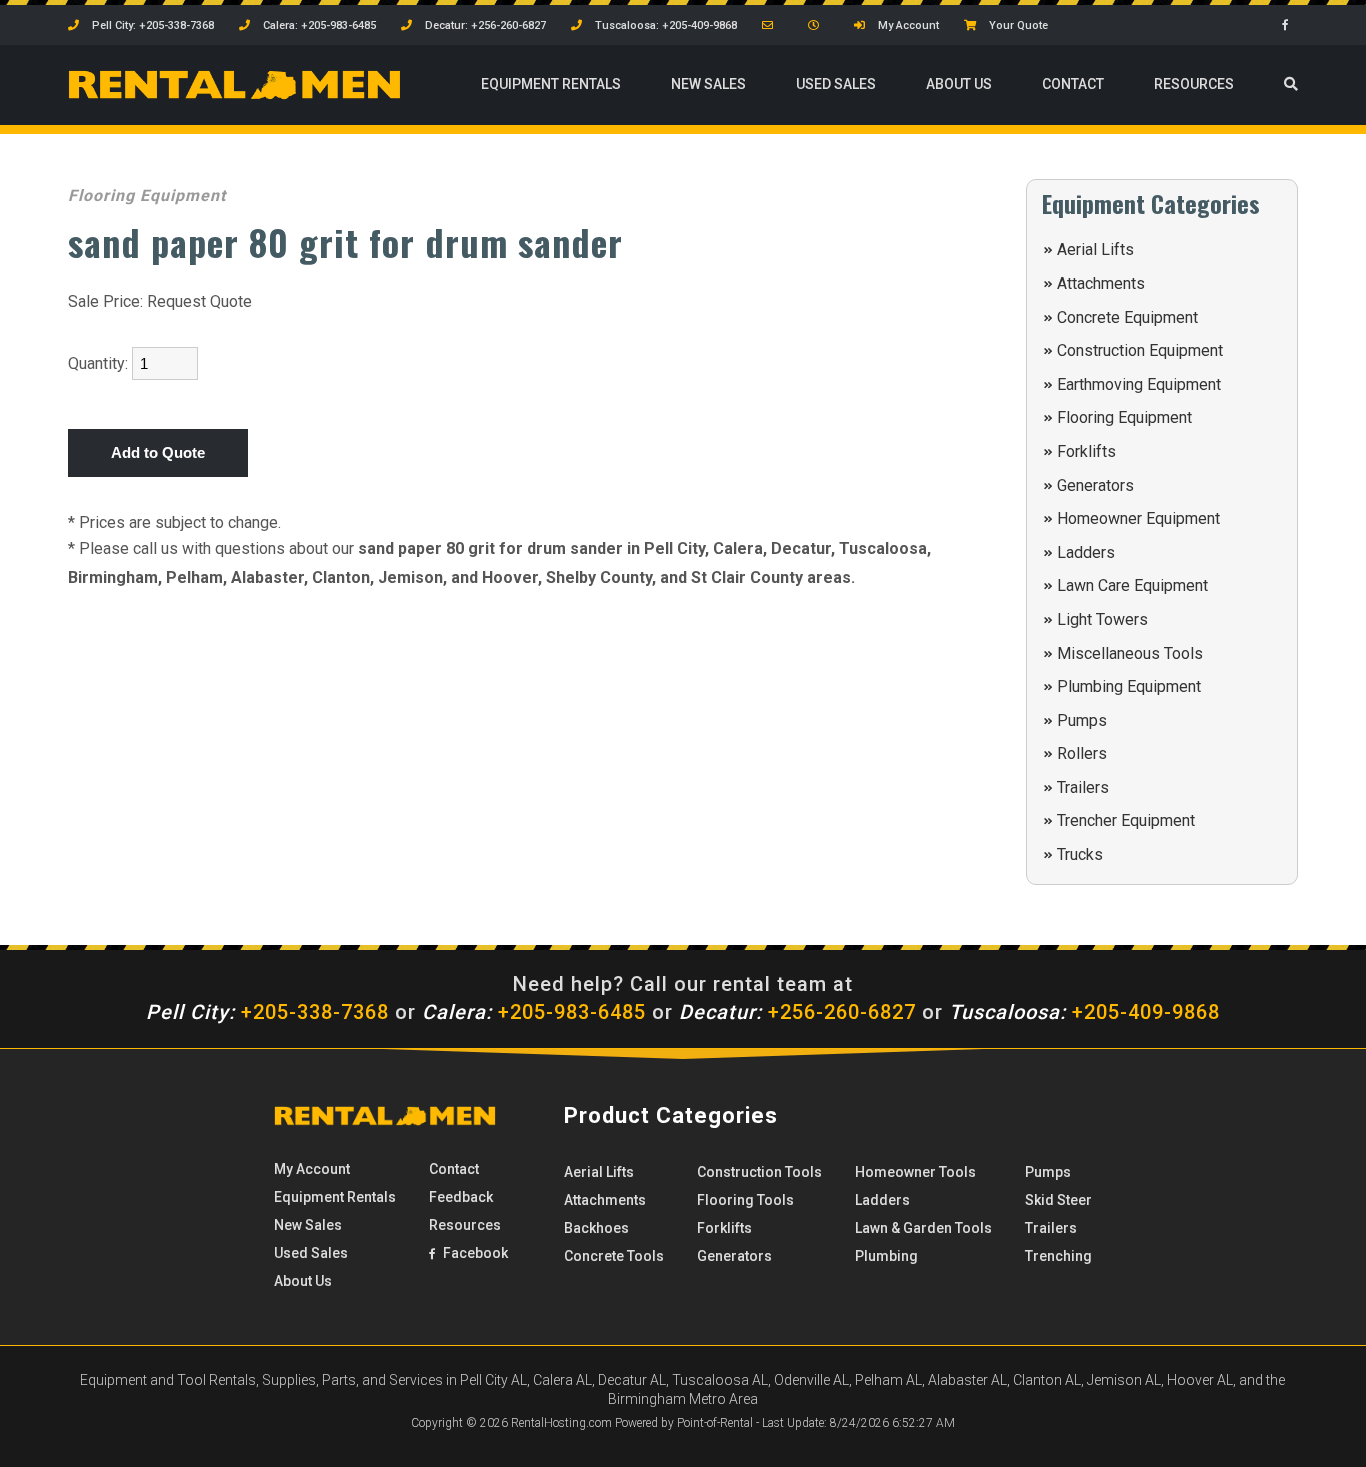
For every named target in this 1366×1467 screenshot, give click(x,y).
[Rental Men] (385, 1121)
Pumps (1082, 720)
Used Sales (836, 84)
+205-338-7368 (267, 1012)
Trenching (1058, 1256)
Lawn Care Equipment (1132, 585)
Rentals (551, 84)
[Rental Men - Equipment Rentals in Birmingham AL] (234, 95)
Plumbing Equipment (1129, 686)
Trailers (1083, 787)
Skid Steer (1058, 1200)
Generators (1095, 485)
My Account (907, 25)
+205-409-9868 (1084, 1012)
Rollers (1082, 753)
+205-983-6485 (534, 1012)
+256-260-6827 (797, 1012)
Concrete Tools (614, 1256)
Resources (1194, 84)
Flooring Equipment (1124, 417)
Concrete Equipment (1127, 317)
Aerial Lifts (1095, 249)
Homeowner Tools (915, 1172)
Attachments (1101, 283)
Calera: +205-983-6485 (318, 25)
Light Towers (1102, 619)
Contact (1073, 84)
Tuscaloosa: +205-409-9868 (664, 25)
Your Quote (1017, 25)
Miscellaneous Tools (1130, 653)
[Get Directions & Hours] (818, 25)
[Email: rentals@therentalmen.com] (772, 25)
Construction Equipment (1140, 350)
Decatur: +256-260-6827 (484, 25)
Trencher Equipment (1126, 820)
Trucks (1080, 854)
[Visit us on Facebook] (1290, 25)
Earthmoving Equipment (1139, 384)
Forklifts (1086, 451)
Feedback (461, 1197)
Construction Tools (759, 1172)
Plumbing (886, 1256)
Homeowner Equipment (1138, 518)
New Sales (708, 84)
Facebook (474, 1253)
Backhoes (596, 1228)
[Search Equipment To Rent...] (1291, 85)
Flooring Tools (745, 1200)
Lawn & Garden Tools (923, 1228)
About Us (959, 84)
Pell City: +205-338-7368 (151, 25)
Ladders (1086, 552)
